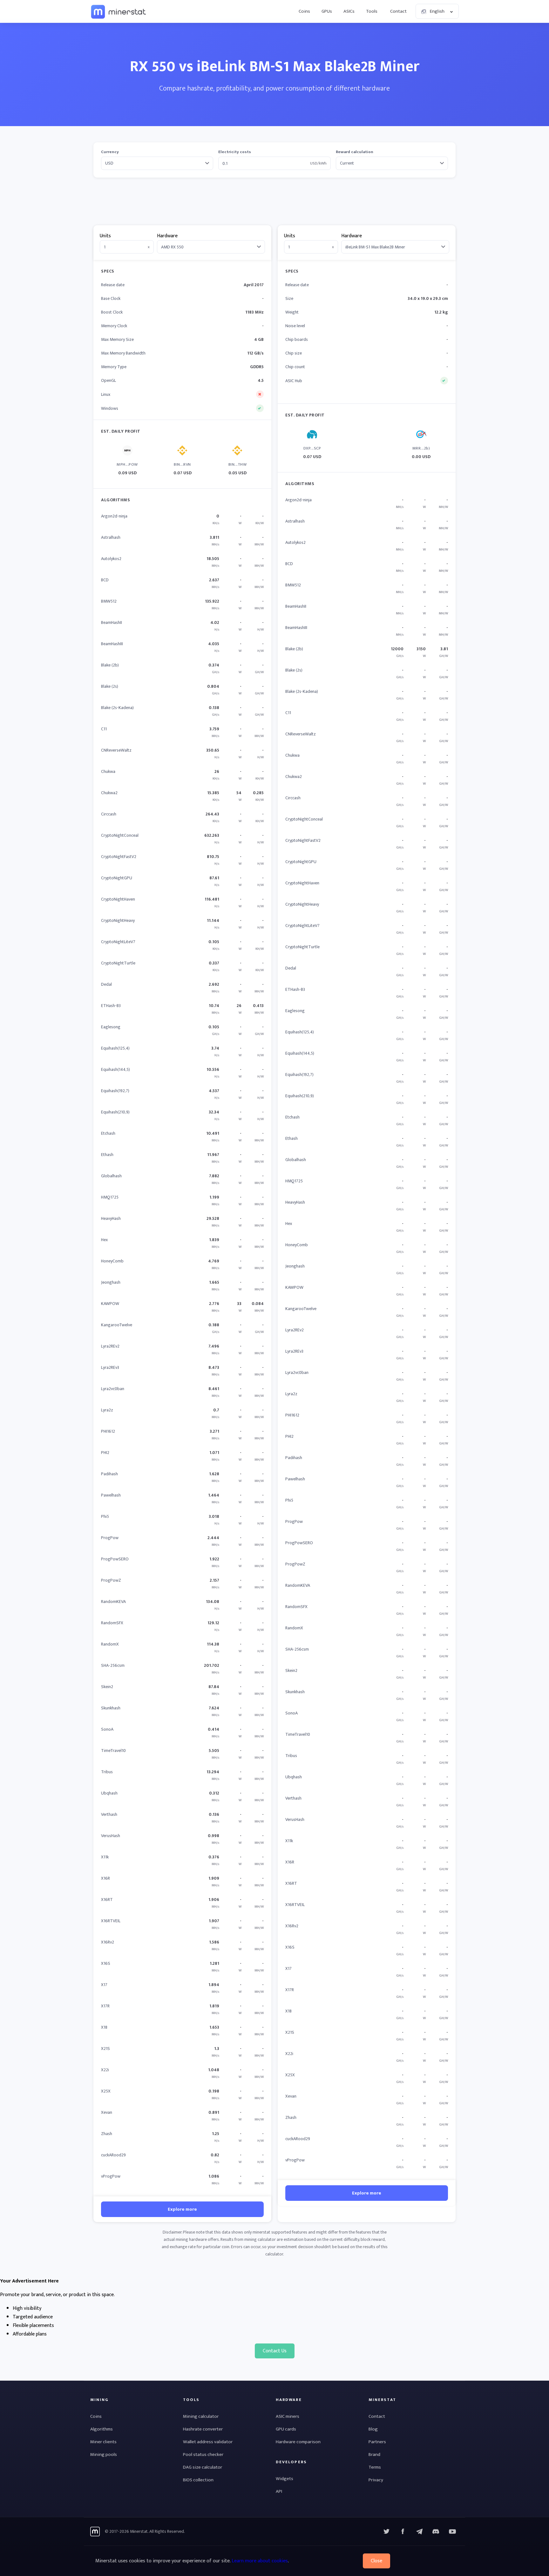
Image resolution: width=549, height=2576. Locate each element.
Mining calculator (201, 2416)
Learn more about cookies (260, 2561)
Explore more (182, 2209)
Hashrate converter (203, 2429)
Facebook (403, 2532)
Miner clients (103, 2442)
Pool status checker (203, 2454)
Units (105, 236)
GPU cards (286, 2429)
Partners (377, 2442)
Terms (375, 2467)
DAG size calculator (203, 2467)
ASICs (349, 11)
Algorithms (102, 2429)
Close (376, 2561)
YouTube (436, 2532)
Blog (373, 2429)
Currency (110, 152)
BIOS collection (198, 2480)
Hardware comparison (298, 2442)
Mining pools (104, 2454)
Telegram (419, 2532)
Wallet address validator (208, 2442)
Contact (398, 11)
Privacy (376, 2480)
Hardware (167, 236)
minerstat (119, 11)
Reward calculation (355, 152)
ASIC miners (288, 2416)
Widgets (285, 2479)
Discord (452, 2532)
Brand (374, 2454)
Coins (304, 11)
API (279, 2491)
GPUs (327, 11)
